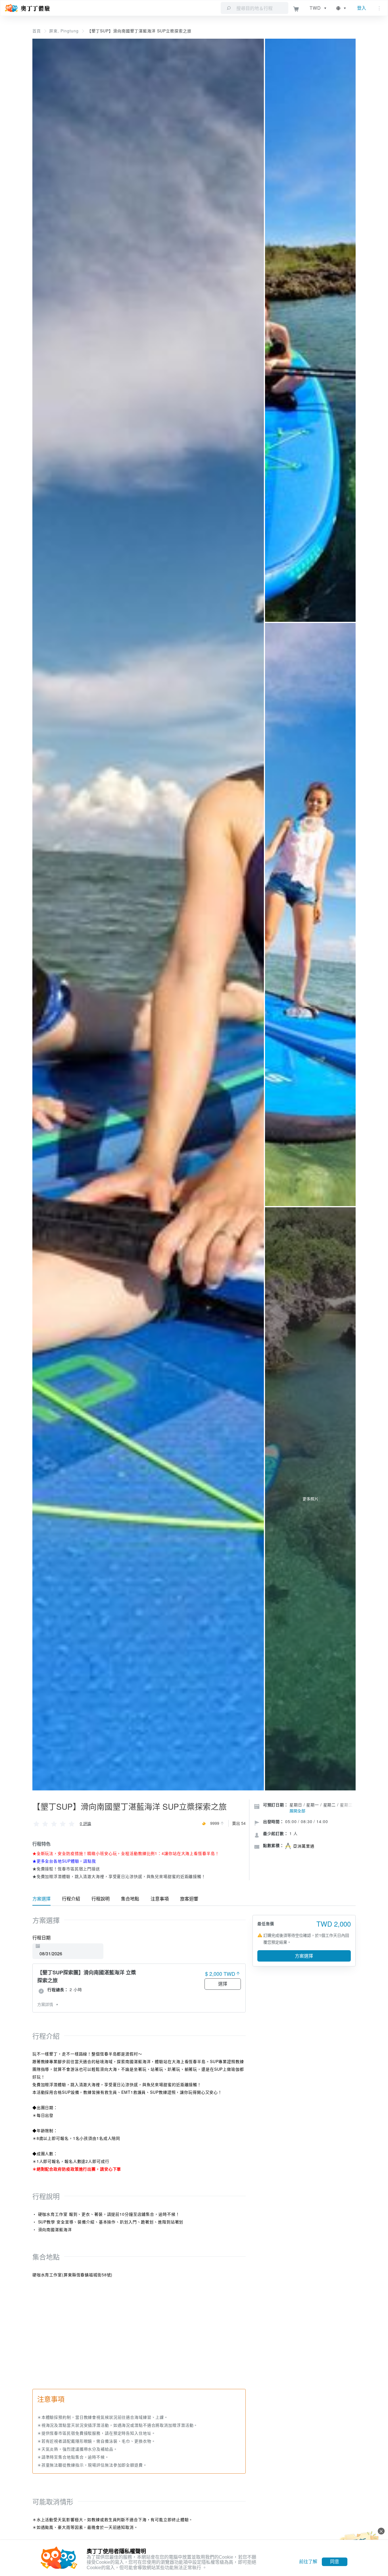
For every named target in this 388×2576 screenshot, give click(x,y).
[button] (342, 8)
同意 (335, 2562)
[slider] (54, 1823)
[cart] (296, 8)
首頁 (37, 31)
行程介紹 (71, 1899)
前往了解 (308, 2562)
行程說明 (101, 1899)
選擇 (223, 1984)
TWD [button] (315, 8)
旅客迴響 (189, 1899)
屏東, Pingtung (64, 31)
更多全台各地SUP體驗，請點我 (66, 1861)
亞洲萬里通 (304, 1846)
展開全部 (297, 1811)
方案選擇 (41, 1899)
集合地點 (130, 1899)
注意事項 (160, 1899)
